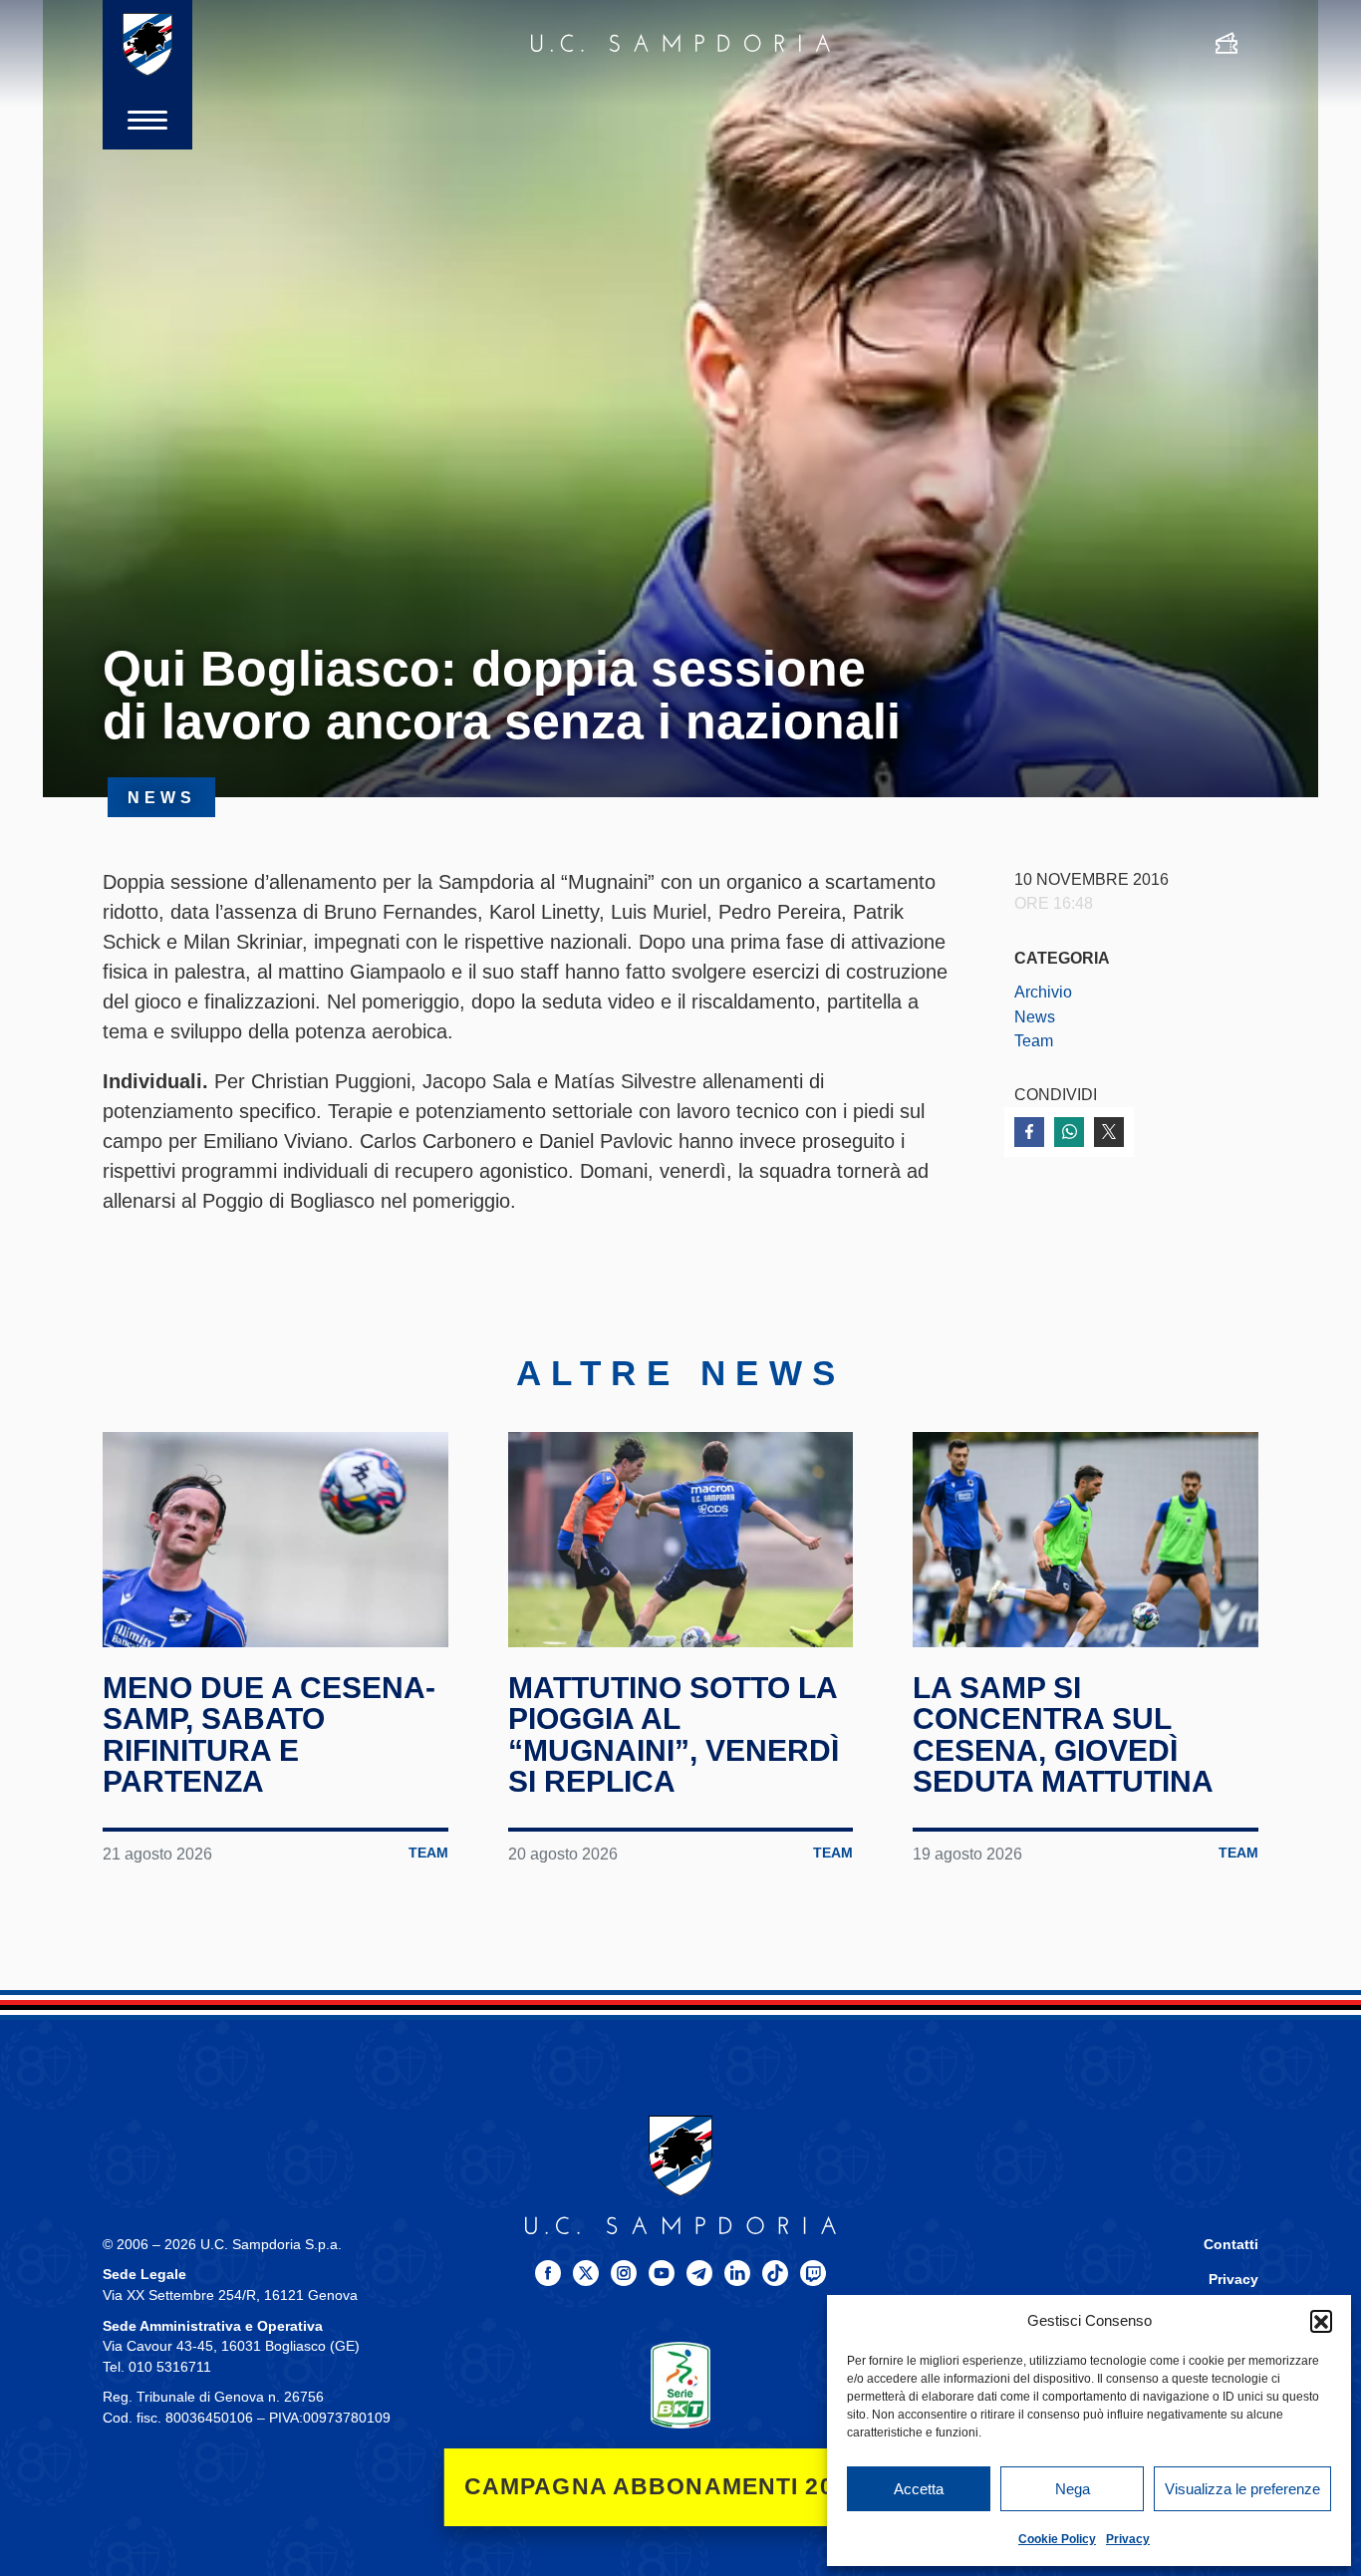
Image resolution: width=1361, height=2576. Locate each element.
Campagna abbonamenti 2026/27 (681, 2487)
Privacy (1128, 2539)
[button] (1321, 2321)
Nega (1073, 2489)
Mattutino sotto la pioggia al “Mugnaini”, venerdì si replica (674, 1735)
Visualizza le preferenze (1242, 2489)
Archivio (1043, 992)
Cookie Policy (1057, 2539)
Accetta (919, 2489)
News (1035, 1016)
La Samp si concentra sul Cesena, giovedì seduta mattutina (1063, 1735)
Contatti (1231, 2245)
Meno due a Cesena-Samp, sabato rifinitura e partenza (269, 1735)
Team (1034, 1040)
